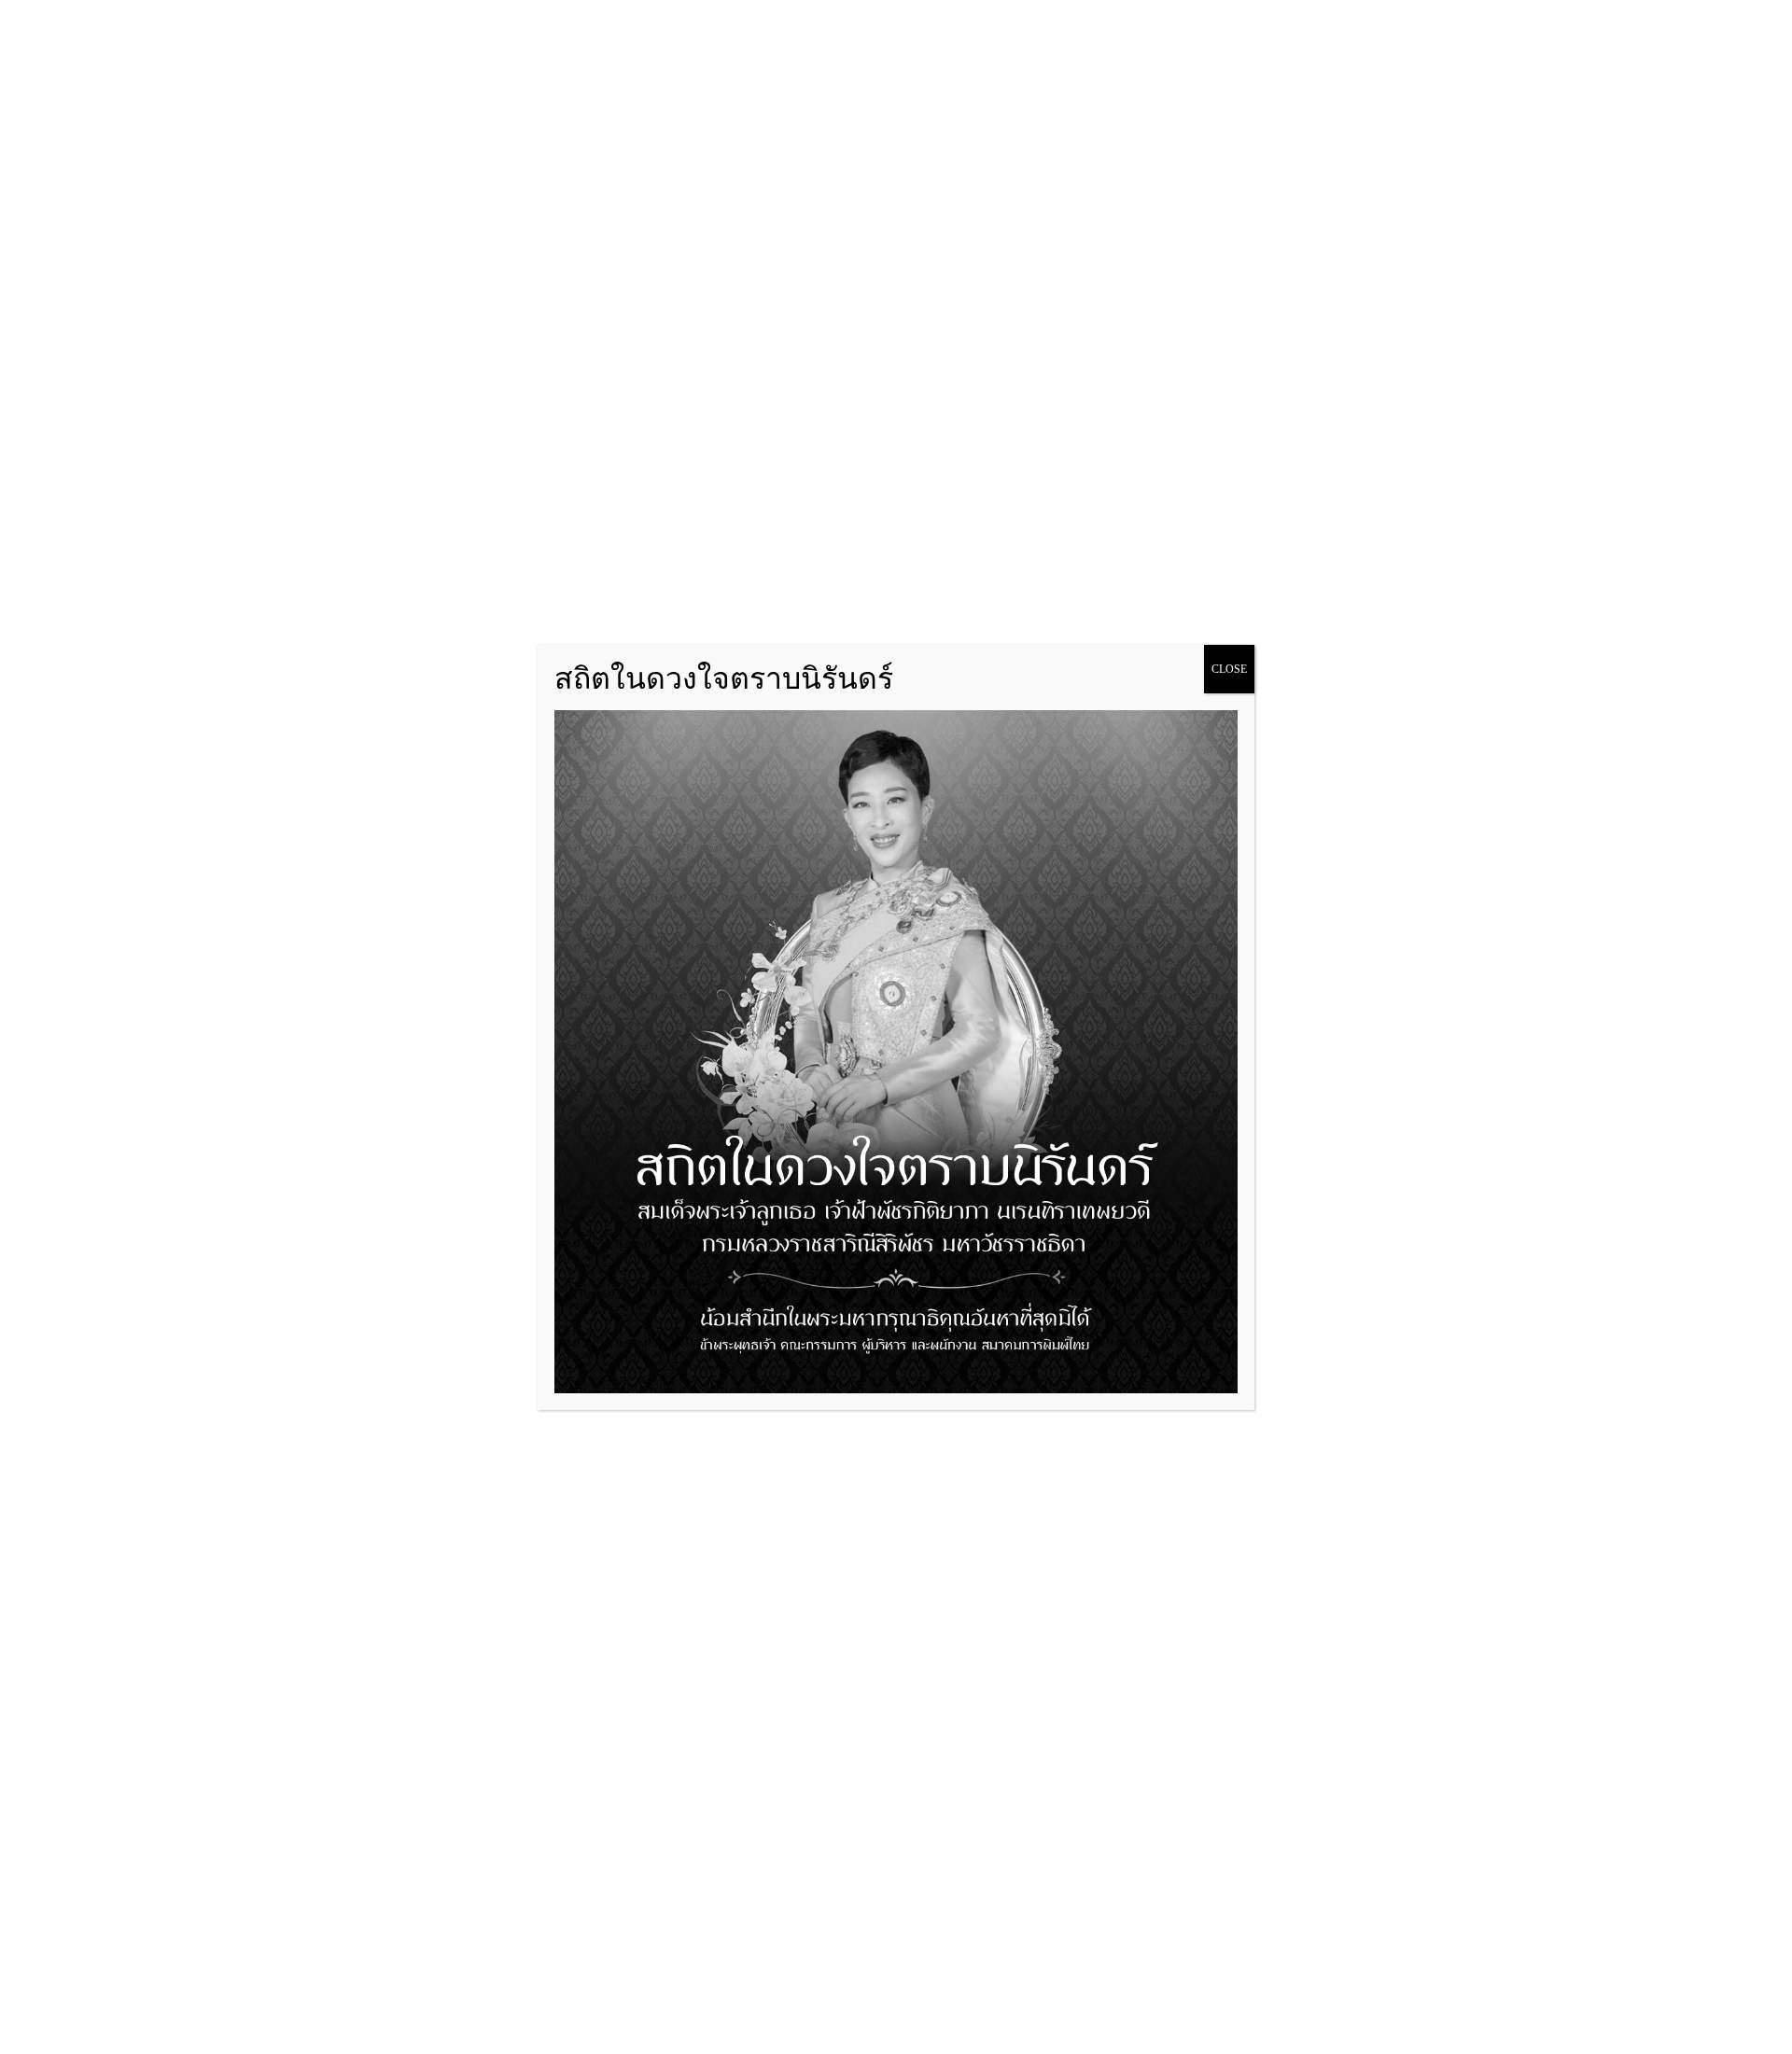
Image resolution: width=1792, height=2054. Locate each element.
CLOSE (1229, 669)
